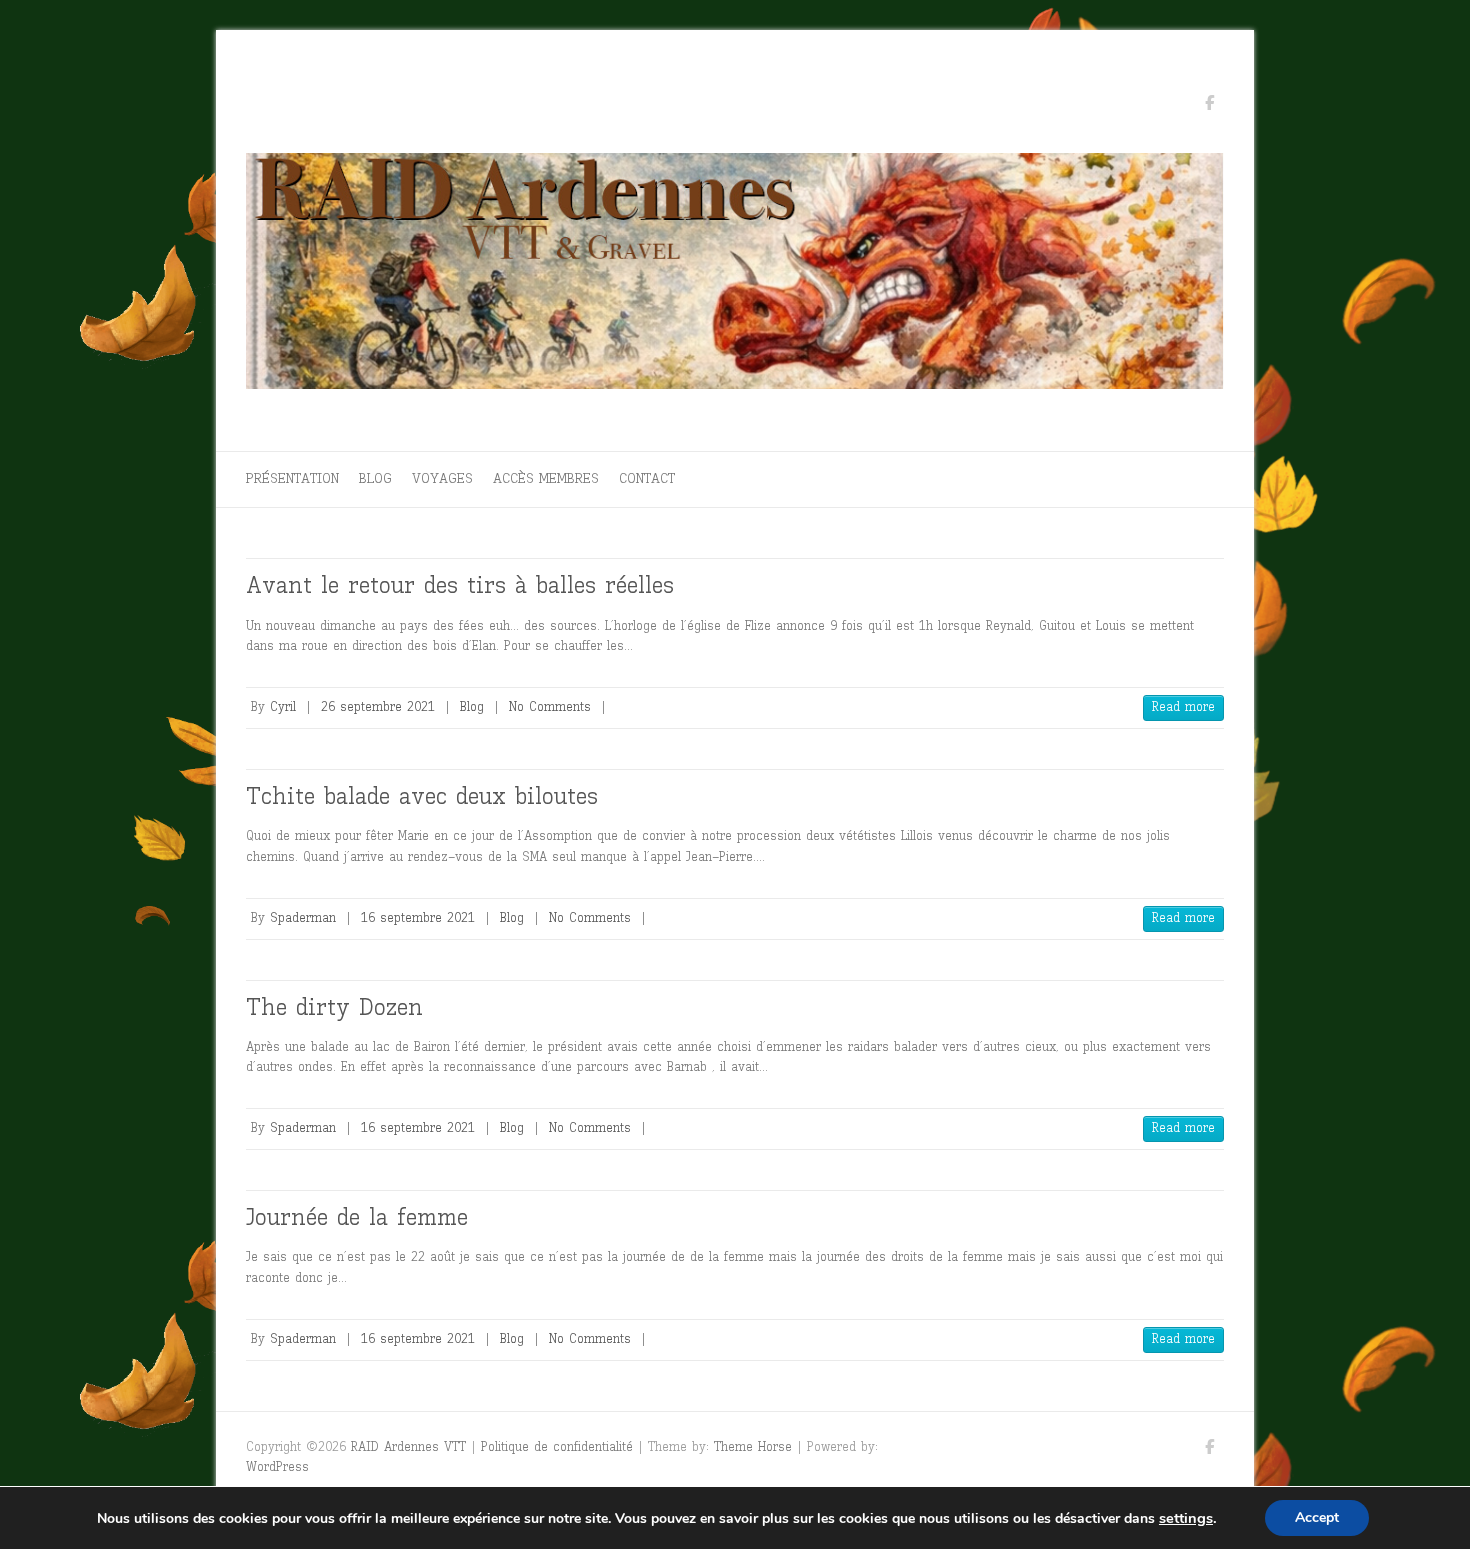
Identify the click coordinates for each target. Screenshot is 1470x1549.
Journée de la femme (357, 1216)
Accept (1317, 1517)
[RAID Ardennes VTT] (735, 276)
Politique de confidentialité (557, 1446)
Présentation (292, 478)
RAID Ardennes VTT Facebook (1209, 106)
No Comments (550, 706)
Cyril (283, 706)
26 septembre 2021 (378, 706)
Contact (647, 478)
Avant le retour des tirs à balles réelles (460, 584)
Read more (1183, 706)
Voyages (442, 478)
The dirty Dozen (334, 1006)
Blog (375, 478)
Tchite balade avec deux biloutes (422, 795)
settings (1186, 1518)
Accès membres (546, 478)
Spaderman (303, 917)
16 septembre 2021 (418, 917)
